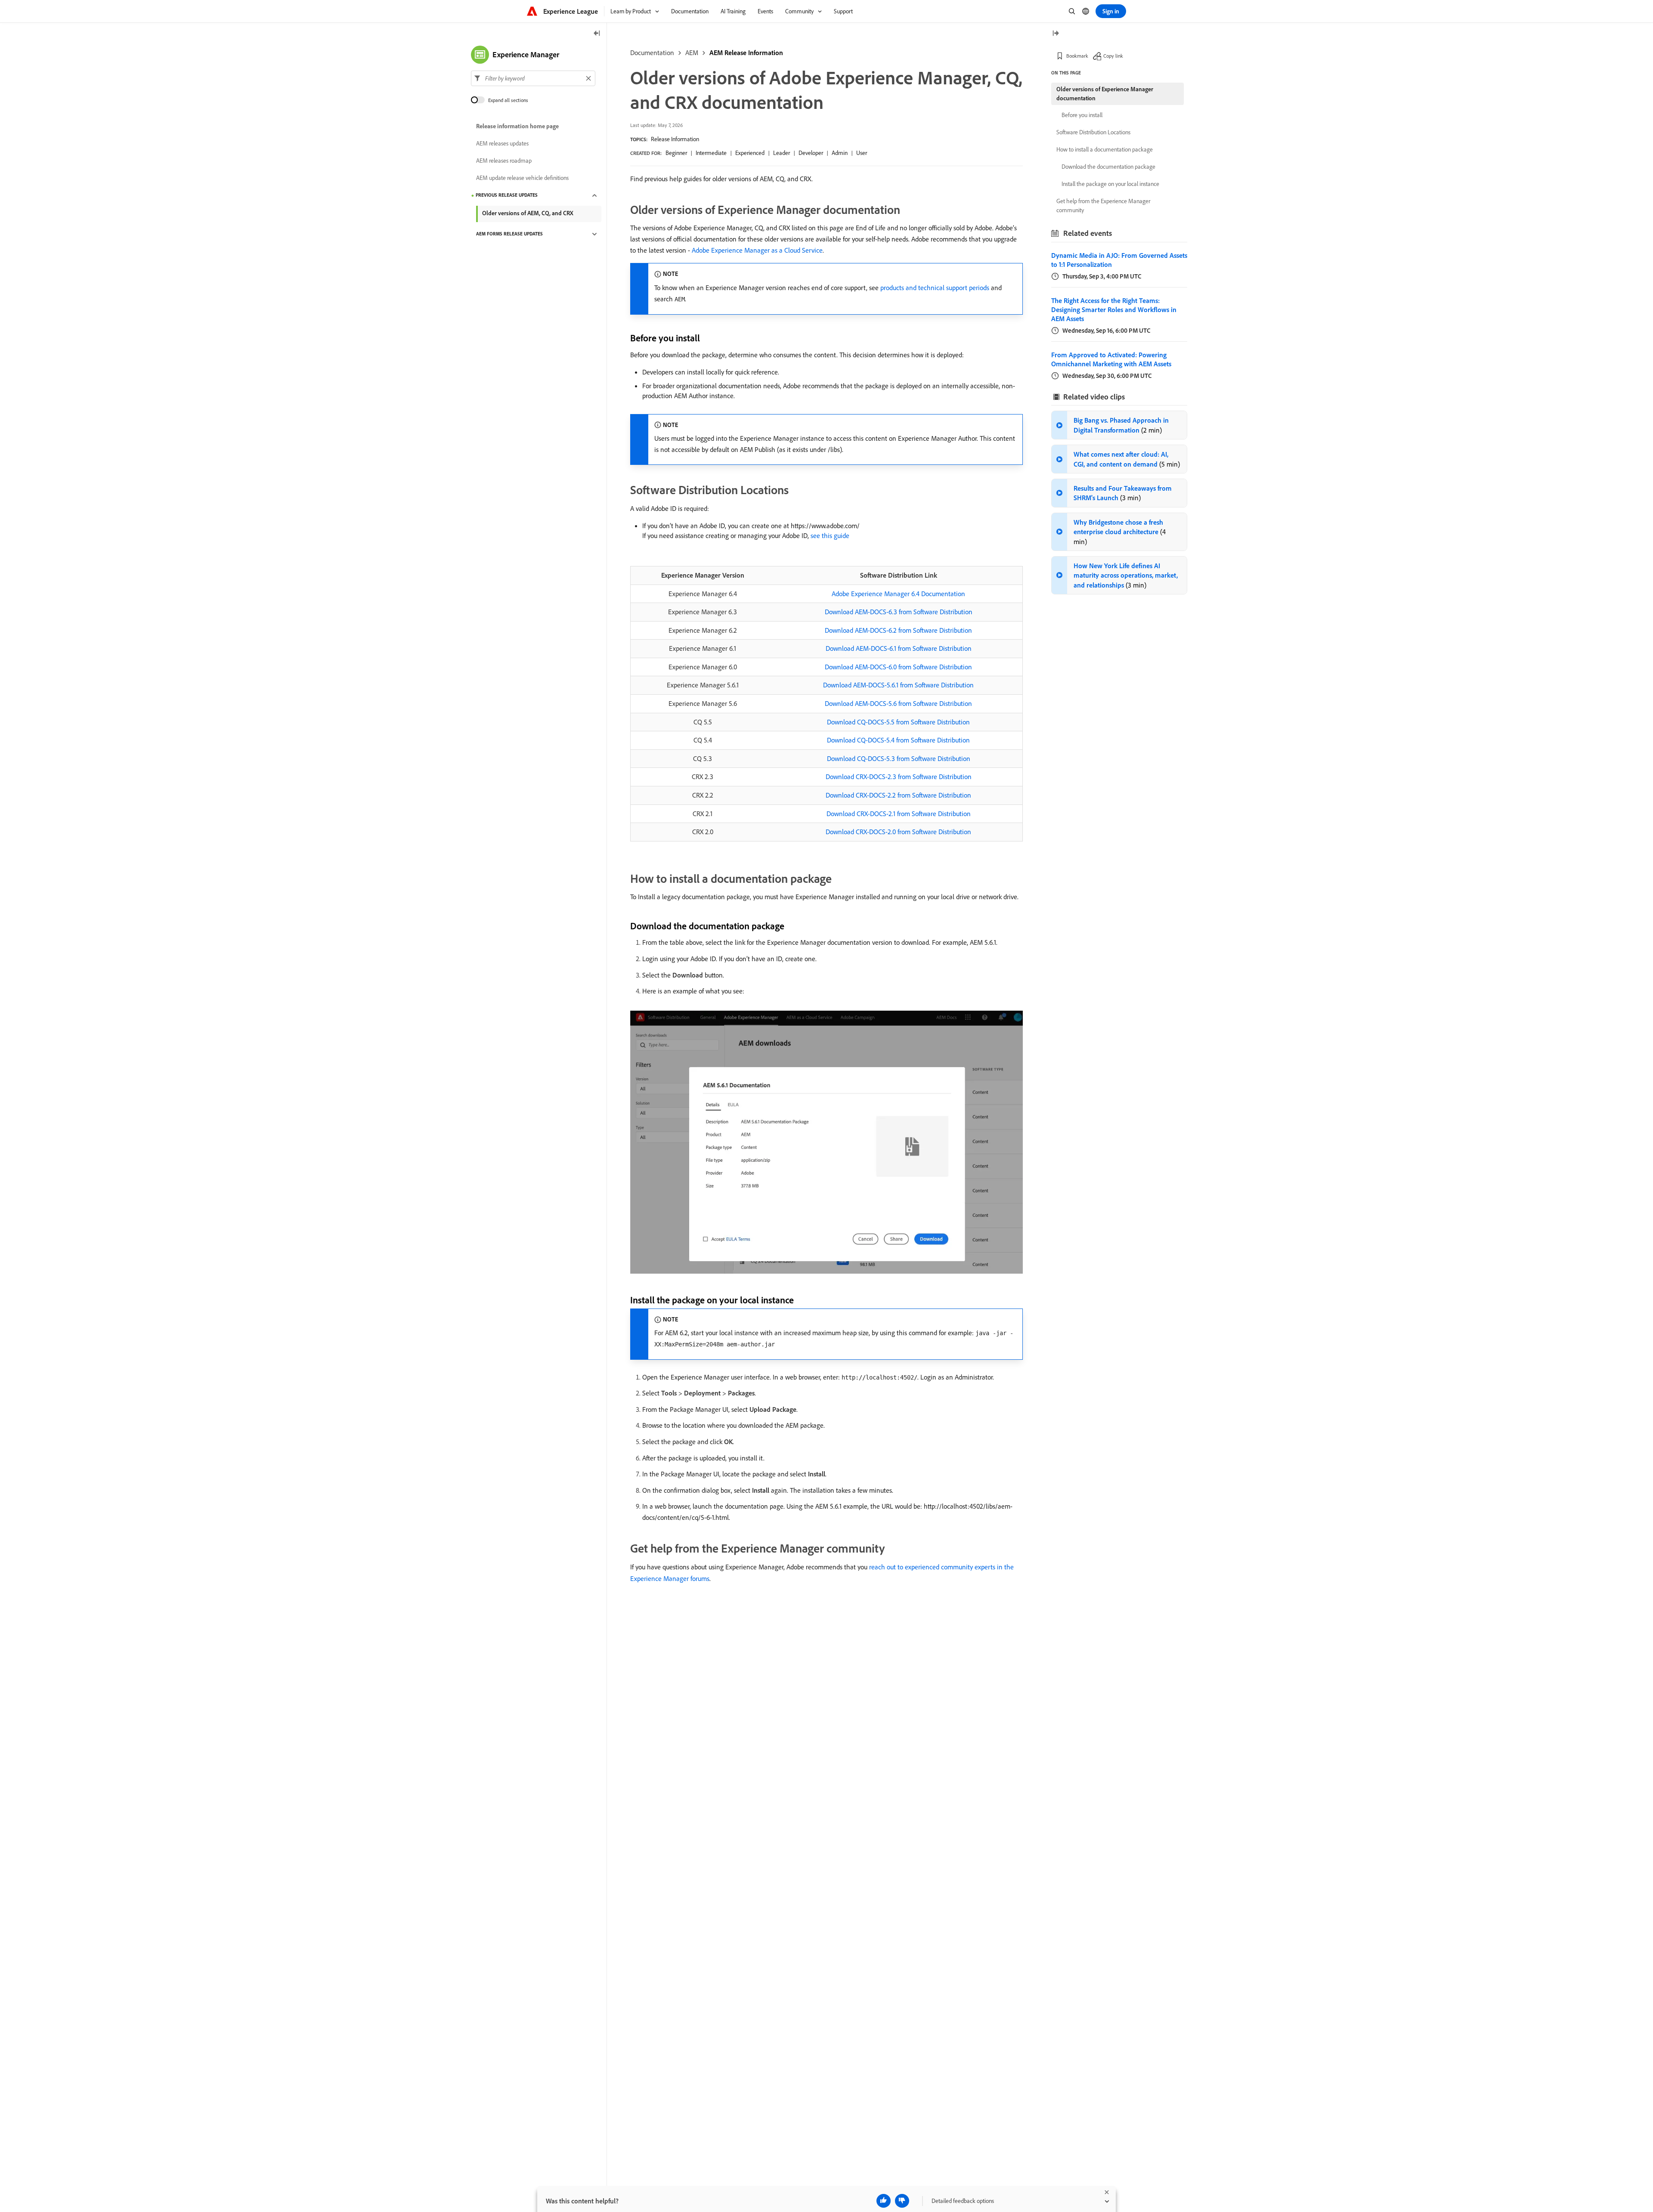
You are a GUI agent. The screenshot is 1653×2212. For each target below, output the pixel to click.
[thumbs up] (884, 2201)
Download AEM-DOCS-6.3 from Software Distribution (899, 612)
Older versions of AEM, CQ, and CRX (528, 213)
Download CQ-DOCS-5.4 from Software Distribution (898, 740)
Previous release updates (507, 195)
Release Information (675, 139)
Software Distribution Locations (1093, 132)
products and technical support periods (935, 288)
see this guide (830, 535)
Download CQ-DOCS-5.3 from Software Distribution (899, 758)
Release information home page (517, 127)
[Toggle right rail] (1056, 34)
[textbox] (533, 78)
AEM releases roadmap (504, 161)
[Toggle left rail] (597, 34)
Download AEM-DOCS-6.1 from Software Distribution (899, 648)
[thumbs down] (902, 2201)
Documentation (652, 53)
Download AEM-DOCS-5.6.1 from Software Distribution (898, 685)
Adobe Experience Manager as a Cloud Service (757, 250)
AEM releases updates (502, 144)
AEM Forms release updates (509, 234)
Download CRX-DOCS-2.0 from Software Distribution (898, 832)
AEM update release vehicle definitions (522, 178)
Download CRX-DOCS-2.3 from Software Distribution (899, 777)
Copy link (1113, 56)
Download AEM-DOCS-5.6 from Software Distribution (898, 703)
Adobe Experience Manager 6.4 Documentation (898, 594)
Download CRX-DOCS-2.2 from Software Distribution (898, 795)
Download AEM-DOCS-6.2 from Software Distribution (898, 630)
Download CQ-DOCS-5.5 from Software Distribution (898, 722)
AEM (692, 53)
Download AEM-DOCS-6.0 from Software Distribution (898, 667)
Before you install (1082, 115)
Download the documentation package (1108, 167)
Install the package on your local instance (1110, 184)
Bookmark (1077, 56)
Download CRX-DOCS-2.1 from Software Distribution (899, 814)
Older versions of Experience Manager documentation (1105, 94)
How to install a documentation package (1105, 149)
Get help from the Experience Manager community (1103, 206)
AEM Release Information (746, 53)
